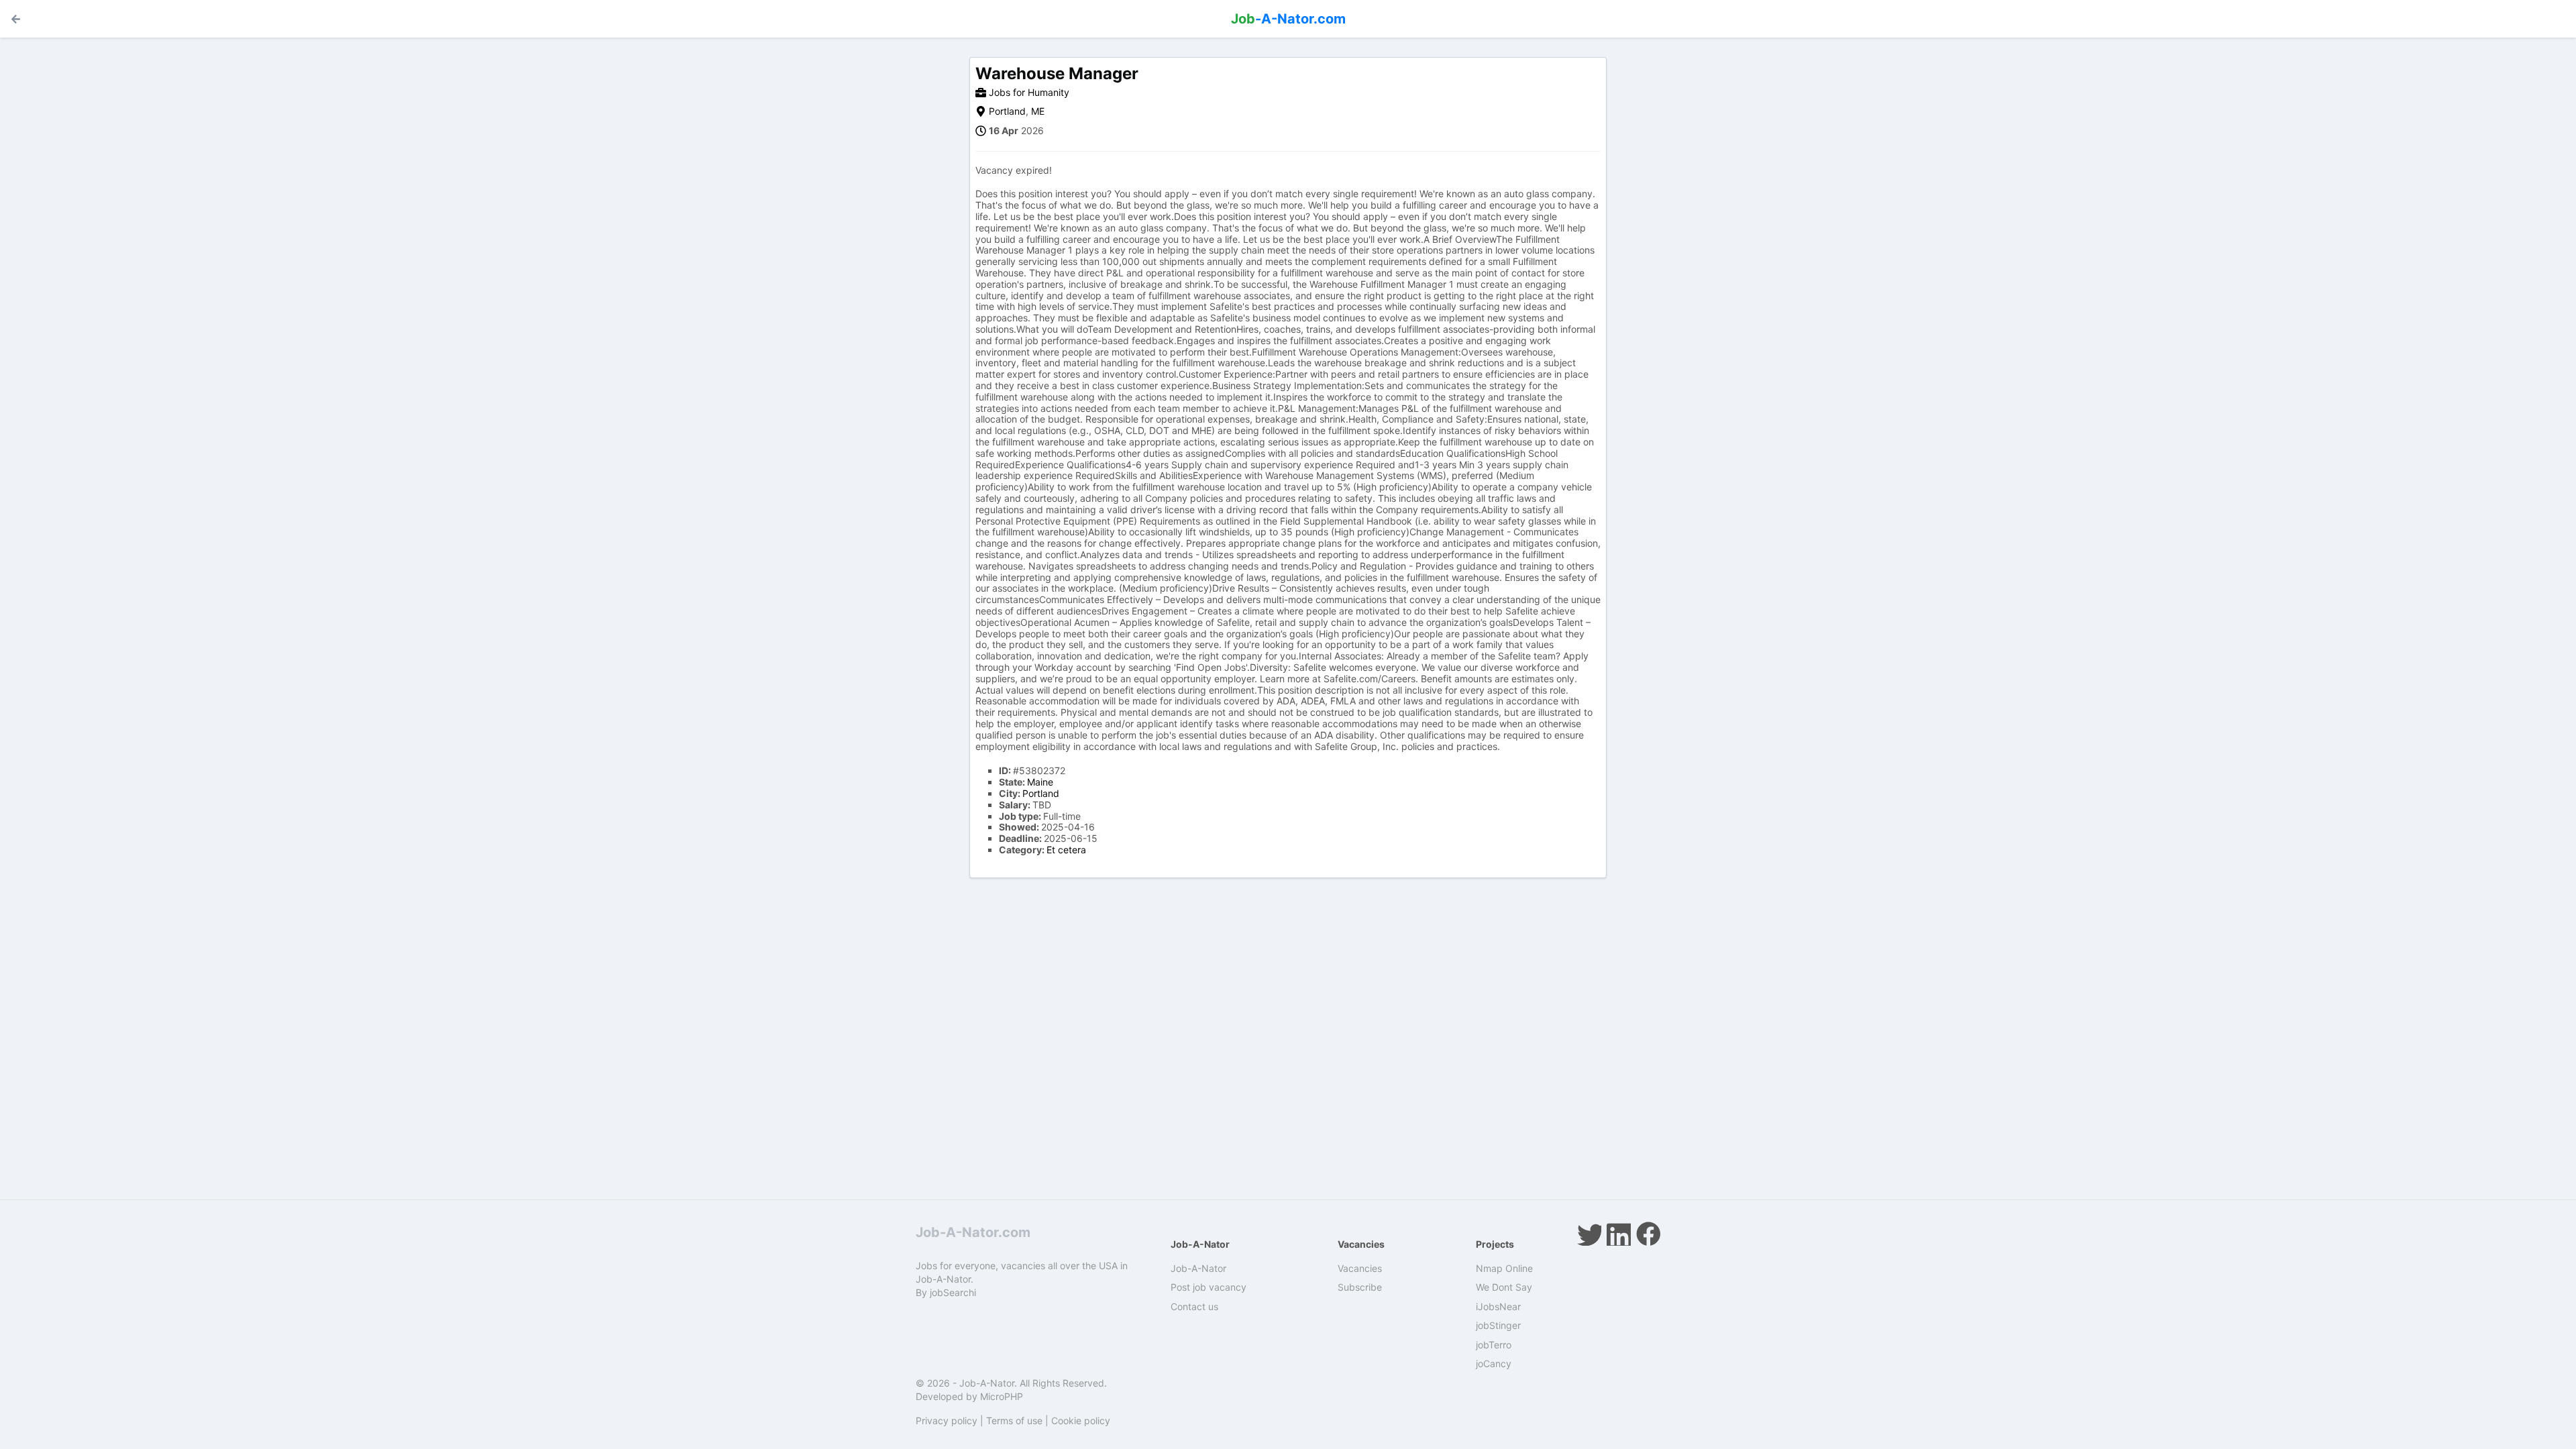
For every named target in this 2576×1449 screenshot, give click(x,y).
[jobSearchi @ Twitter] (1589, 1234)
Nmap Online (1504, 1268)
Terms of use (1014, 1420)
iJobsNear (1498, 1306)
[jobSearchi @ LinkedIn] (1619, 1234)
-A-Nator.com (1288, 19)
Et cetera (1066, 850)
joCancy (1494, 1363)
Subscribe (1360, 1287)
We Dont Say (1504, 1287)
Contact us (1194, 1306)
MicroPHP (1002, 1396)
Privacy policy (947, 1420)
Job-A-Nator (1198, 1268)
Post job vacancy (1209, 1287)
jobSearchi (953, 1292)
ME (1038, 111)
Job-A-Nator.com (973, 1232)
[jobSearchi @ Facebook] (1648, 1234)
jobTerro (1494, 1345)
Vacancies (1360, 1268)
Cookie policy (1081, 1420)
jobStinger (1498, 1325)
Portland (1007, 111)
